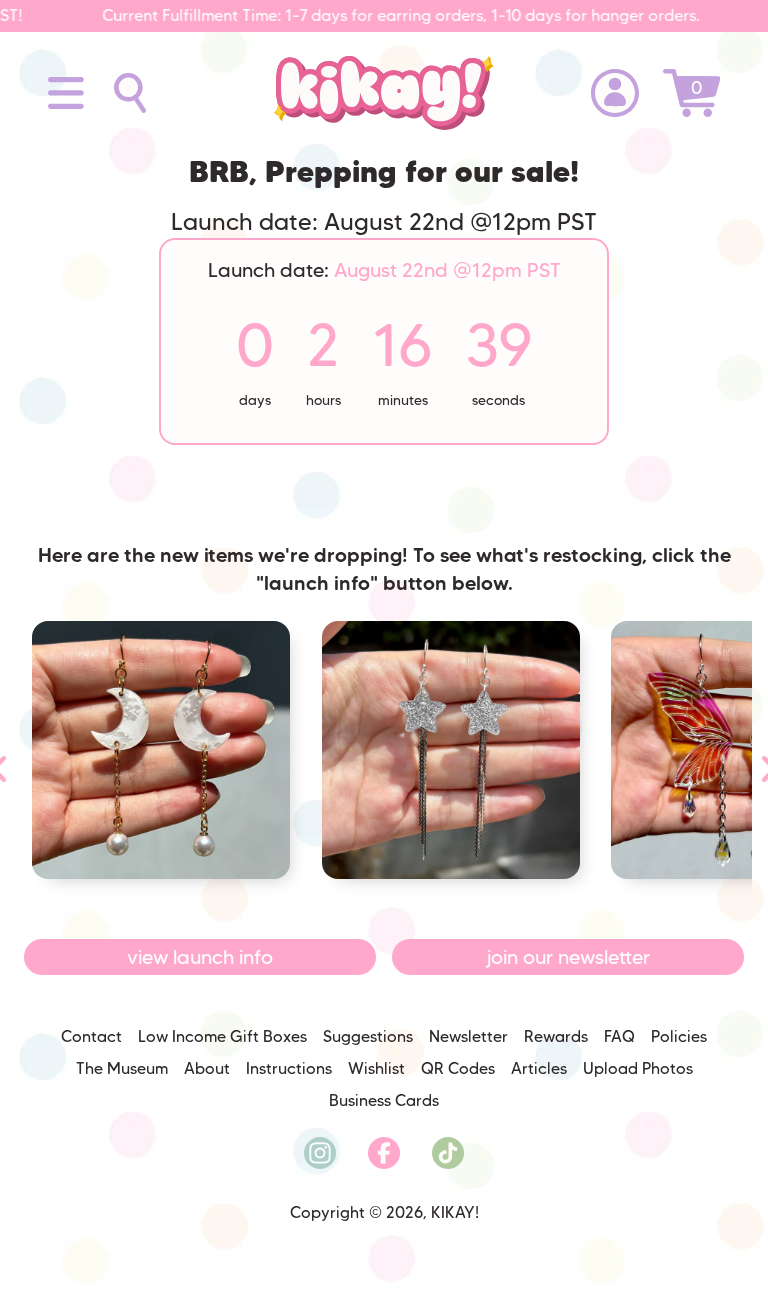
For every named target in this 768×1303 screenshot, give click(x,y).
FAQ (619, 1036)
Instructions (289, 1068)
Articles (539, 1068)
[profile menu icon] (615, 93)
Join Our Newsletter (568, 957)
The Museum (122, 1068)
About (207, 1068)
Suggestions (368, 1036)
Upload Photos (638, 1068)
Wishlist (376, 1068)
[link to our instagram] (320, 1153)
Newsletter (468, 1036)
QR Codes (458, 1068)
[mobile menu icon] (66, 93)
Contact (91, 1036)
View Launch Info (200, 957)
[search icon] (115, 93)
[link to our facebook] (384, 1153)
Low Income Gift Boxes (222, 1036)
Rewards (556, 1036)
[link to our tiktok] (448, 1153)
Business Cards (384, 1100)
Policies (679, 1036)
